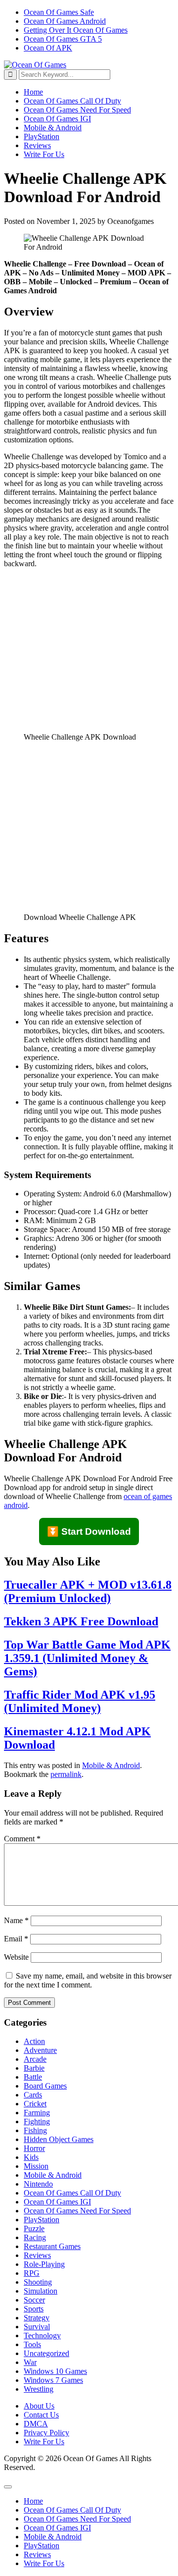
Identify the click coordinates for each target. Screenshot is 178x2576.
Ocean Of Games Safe (59, 12)
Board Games (45, 2086)
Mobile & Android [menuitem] (53, 2537)
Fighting (37, 2121)
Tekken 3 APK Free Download (81, 1621)
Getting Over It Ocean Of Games (76, 30)
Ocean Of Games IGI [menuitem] (57, 2528)
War (30, 2362)
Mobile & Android (53, 128)
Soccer (34, 2300)
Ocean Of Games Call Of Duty (72, 101)
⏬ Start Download (89, 1531)
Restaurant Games (52, 2246)
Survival (37, 2327)
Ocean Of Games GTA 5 (63, 39)
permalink (66, 1774)
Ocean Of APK (48, 48)
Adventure (40, 2050)
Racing (35, 2237)
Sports (34, 2309)
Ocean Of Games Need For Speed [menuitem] (77, 2519)
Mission (36, 2166)
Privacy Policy (46, 2433)
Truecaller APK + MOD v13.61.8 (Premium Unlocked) (88, 1591)
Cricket (35, 2104)
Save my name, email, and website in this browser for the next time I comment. (88, 1980)
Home (33, 92)
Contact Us (41, 2415)
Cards (33, 2095)
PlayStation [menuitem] (42, 2546)
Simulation (41, 2291)
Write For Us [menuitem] (44, 2563)
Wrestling (39, 2389)
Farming (37, 2113)
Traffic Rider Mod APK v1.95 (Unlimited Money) (80, 1701)
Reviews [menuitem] (37, 2554)
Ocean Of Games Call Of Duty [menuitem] (72, 2510)
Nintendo (38, 2184)
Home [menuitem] (33, 2501)
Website (16, 1957)
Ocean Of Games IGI (57, 119)
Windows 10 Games (55, 2371)
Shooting (38, 2282)
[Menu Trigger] (8, 2487)
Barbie (34, 2068)
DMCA (36, 2424)
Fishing (35, 2130)
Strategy (37, 2318)
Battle (33, 2077)
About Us (39, 2406)
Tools (32, 2344)
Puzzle (34, 2228)
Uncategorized (46, 2353)
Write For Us (44, 154)
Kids (31, 2157)
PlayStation (42, 136)
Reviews (37, 145)
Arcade (35, 2059)
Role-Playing (44, 2264)
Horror (34, 2148)
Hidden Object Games (59, 2139)
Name (16, 1920)
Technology (42, 2335)
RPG (32, 2273)
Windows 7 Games (53, 2380)
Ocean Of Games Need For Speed (77, 110)
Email (16, 1939)
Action (34, 2041)
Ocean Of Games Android (65, 21)
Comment (22, 1839)
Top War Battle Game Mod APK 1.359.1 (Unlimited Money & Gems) (87, 1658)
